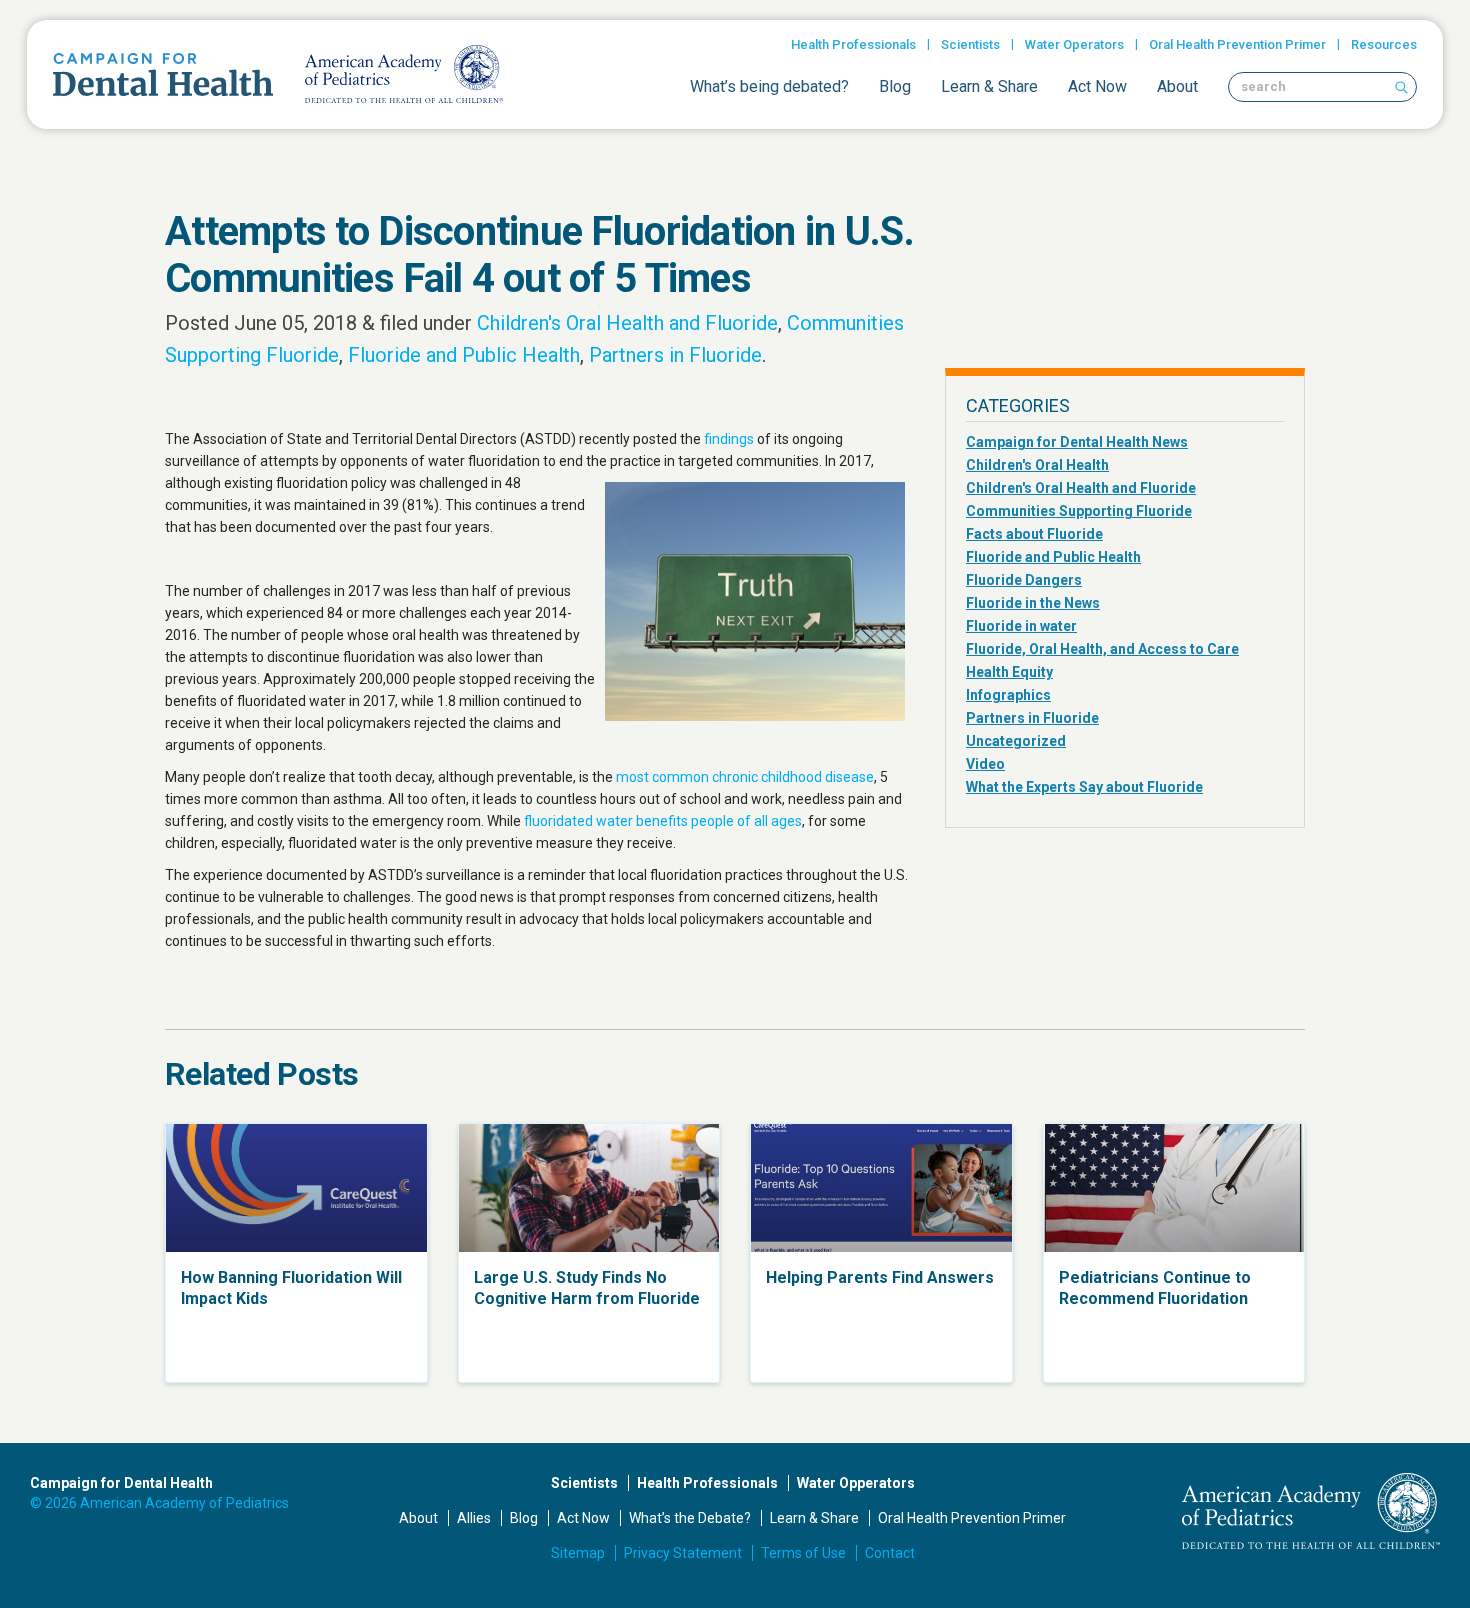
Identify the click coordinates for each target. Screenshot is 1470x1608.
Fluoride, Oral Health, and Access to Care (1102, 649)
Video (985, 764)
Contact (890, 1553)
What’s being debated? (769, 86)
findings (729, 439)
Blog (895, 86)
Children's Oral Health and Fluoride (627, 323)
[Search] (1401, 87)
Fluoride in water (1021, 626)
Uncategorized (1016, 741)
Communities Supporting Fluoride (1079, 511)
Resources (1384, 44)
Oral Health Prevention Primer (1237, 44)
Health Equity (1009, 672)
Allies (474, 1518)
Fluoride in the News (1033, 603)
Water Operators (1074, 44)
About (1177, 86)
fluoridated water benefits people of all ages (663, 821)
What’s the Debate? (690, 1518)
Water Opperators (856, 1483)
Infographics (1008, 695)
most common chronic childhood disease (745, 777)
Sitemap (578, 1553)
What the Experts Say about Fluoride (1084, 787)
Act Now (1097, 86)
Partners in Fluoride (675, 355)
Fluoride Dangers (1024, 580)
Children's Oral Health (1037, 465)
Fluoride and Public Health (464, 355)
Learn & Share (989, 86)
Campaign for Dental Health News (1077, 442)
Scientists (970, 44)
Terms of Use (803, 1553)
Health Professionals (853, 44)
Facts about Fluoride (1034, 534)
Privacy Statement (683, 1553)
